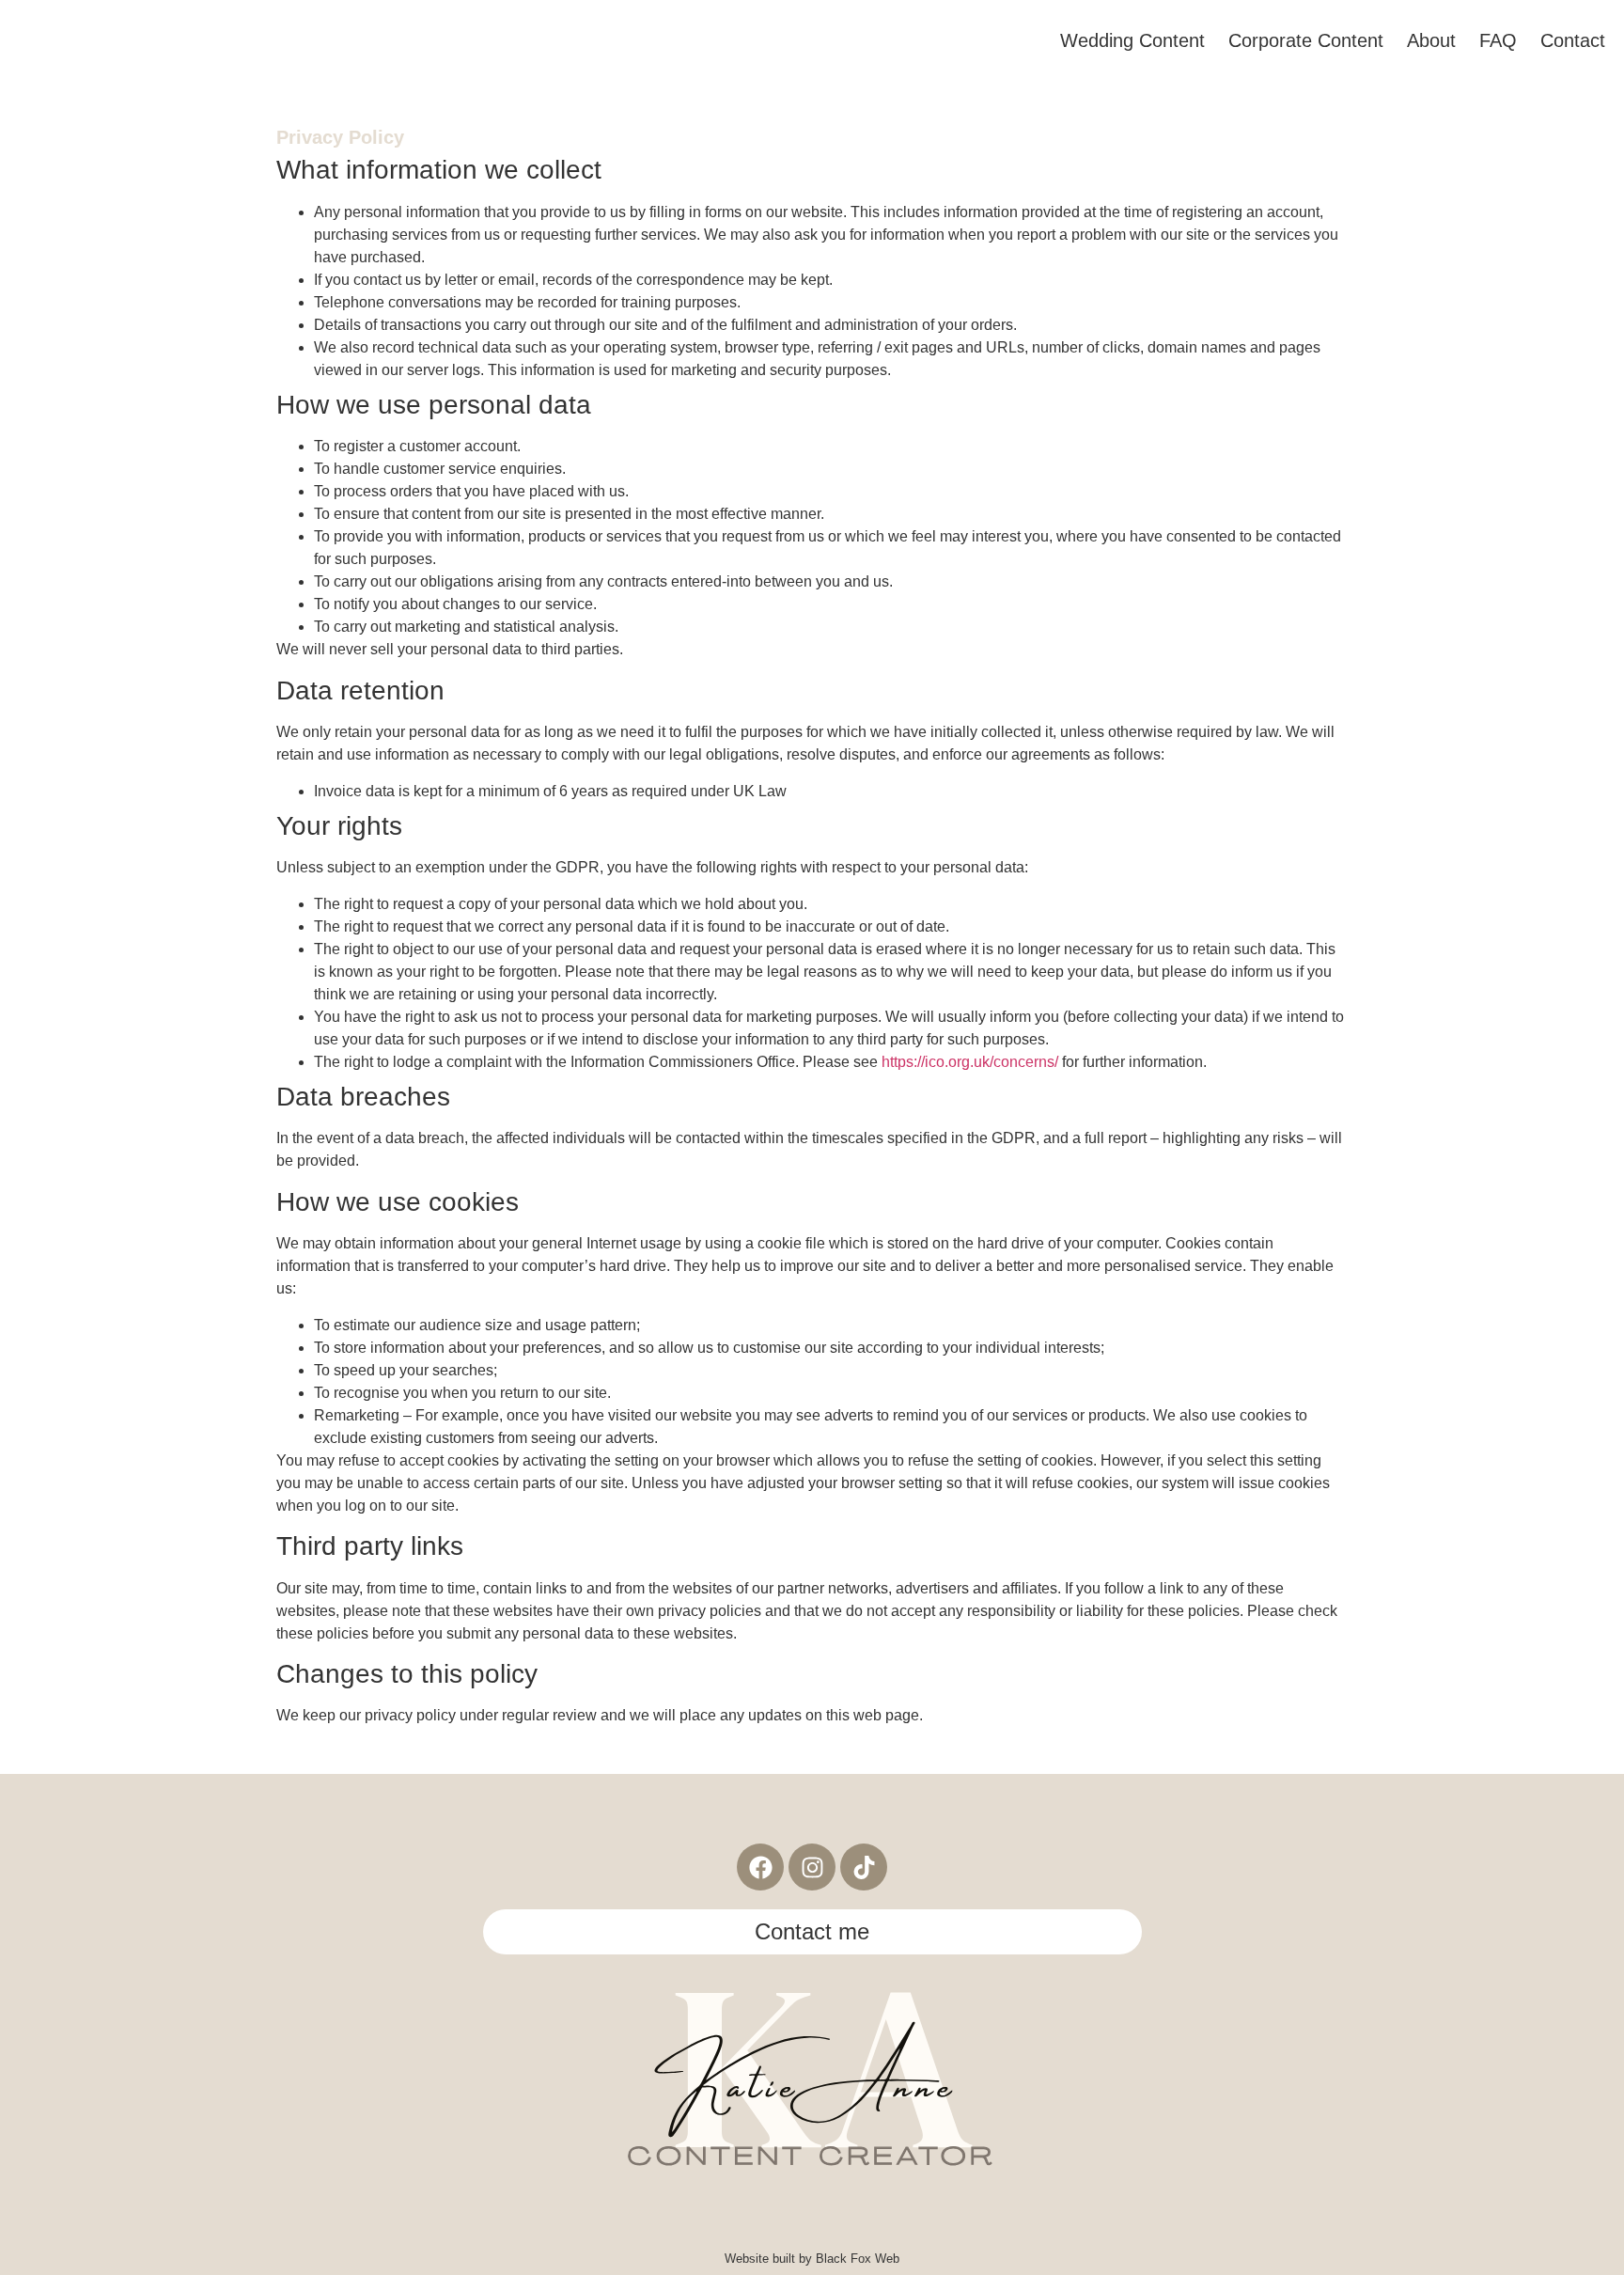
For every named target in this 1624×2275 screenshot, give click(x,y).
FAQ (1498, 40)
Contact (1573, 40)
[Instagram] (812, 1867)
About (1431, 40)
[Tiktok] (864, 1867)
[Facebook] (760, 1867)
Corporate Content (1306, 40)
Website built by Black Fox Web (812, 2259)
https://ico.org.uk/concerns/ (970, 1062)
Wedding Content (1132, 40)
